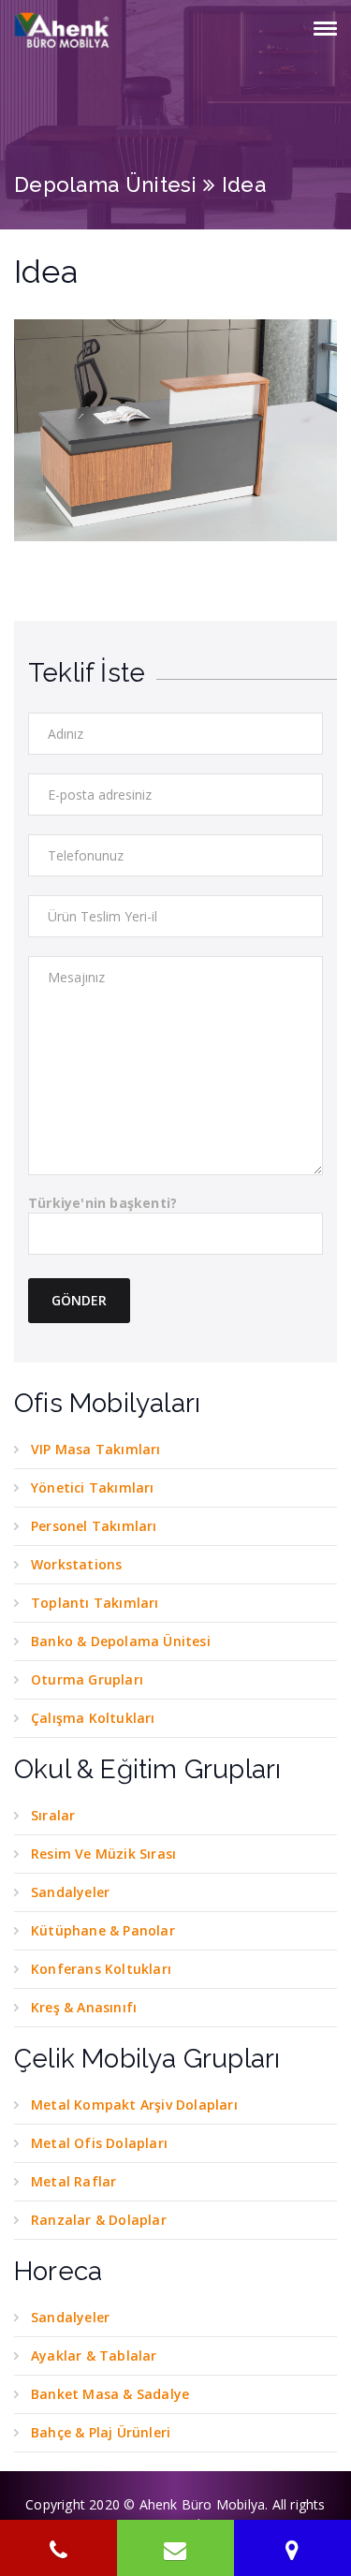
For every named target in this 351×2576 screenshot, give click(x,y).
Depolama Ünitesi (106, 184)
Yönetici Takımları (93, 1487)
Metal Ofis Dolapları (99, 2143)
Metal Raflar (73, 2181)
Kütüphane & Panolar (103, 1930)
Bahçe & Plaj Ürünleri (101, 2432)
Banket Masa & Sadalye (110, 2394)
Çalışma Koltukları (93, 1718)
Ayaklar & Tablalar (94, 2355)
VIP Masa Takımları (96, 1449)
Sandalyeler (70, 1892)
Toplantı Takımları (95, 1603)
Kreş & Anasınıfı (84, 2007)
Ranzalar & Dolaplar (99, 2220)
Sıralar (53, 1815)
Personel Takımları (94, 1526)
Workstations (76, 1564)
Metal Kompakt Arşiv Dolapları (134, 2105)
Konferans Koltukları (101, 1969)
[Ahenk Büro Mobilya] (63, 30)
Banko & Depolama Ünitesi (121, 1641)
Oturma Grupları (87, 1679)
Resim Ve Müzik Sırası (103, 1854)
